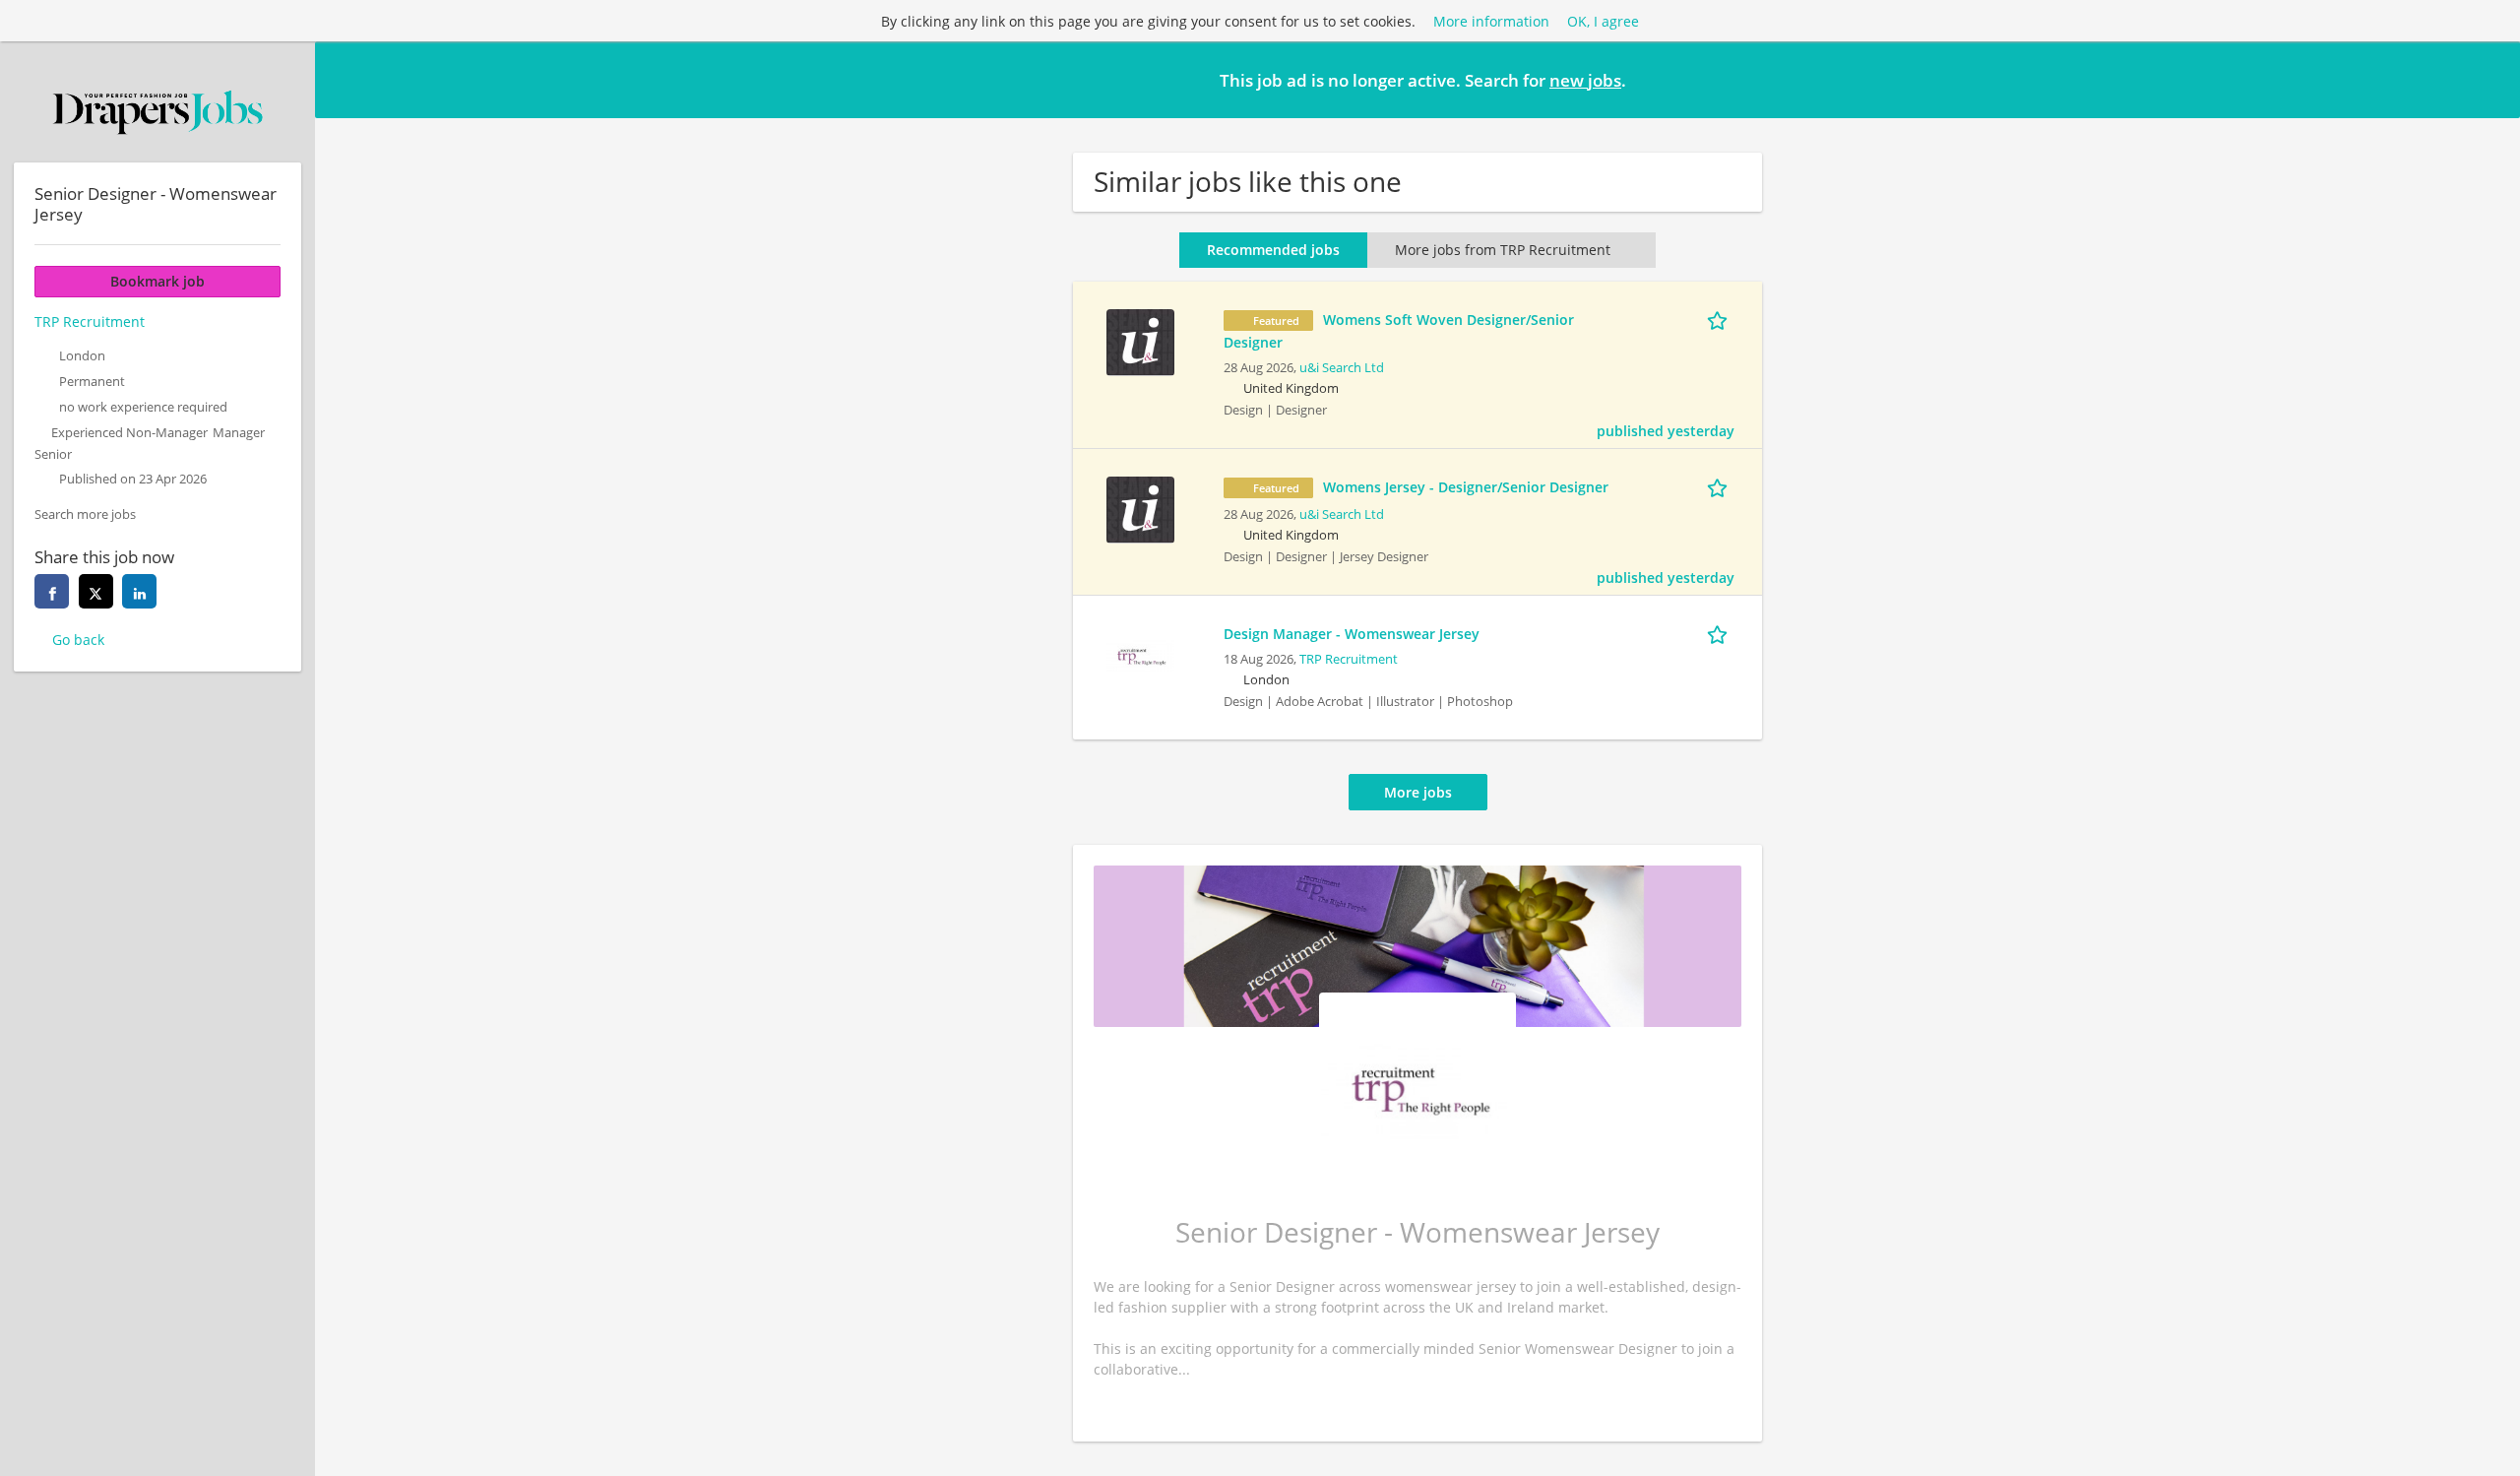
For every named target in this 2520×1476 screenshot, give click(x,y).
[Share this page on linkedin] (139, 591)
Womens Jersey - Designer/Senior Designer (1466, 487)
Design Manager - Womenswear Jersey (1352, 634)
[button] (2489, 79)
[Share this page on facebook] (52, 591)
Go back (78, 640)
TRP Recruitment (1349, 659)
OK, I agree (1603, 21)
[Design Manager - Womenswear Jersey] (1140, 654)
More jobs (1418, 792)
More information (1491, 21)
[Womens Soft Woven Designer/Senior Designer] (1140, 340)
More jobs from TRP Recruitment (1503, 250)
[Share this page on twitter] (96, 591)
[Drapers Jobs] (157, 112)
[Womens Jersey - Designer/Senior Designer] (1140, 508)
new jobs (1585, 80)
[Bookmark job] (1721, 319)
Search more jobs (85, 514)
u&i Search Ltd (1342, 368)
